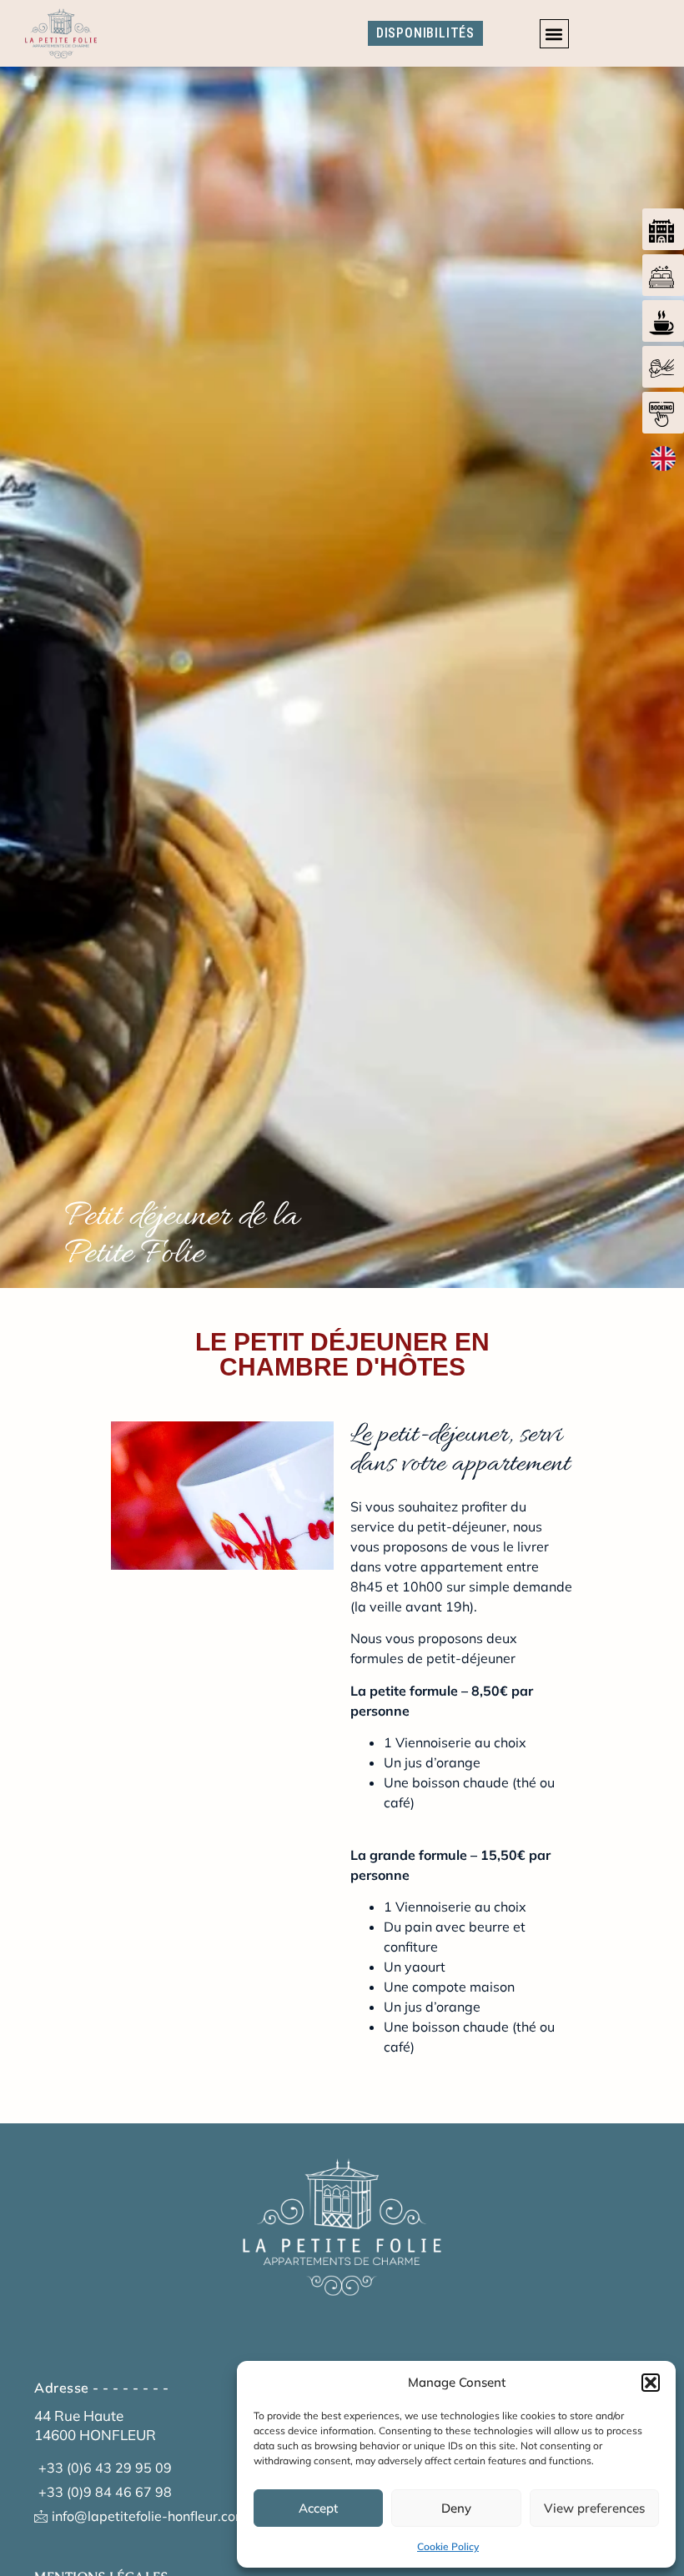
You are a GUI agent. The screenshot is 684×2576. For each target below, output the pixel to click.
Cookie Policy (448, 2546)
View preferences (594, 2508)
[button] (651, 2383)
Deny (456, 2508)
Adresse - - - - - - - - (102, 2388)
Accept (318, 2508)
